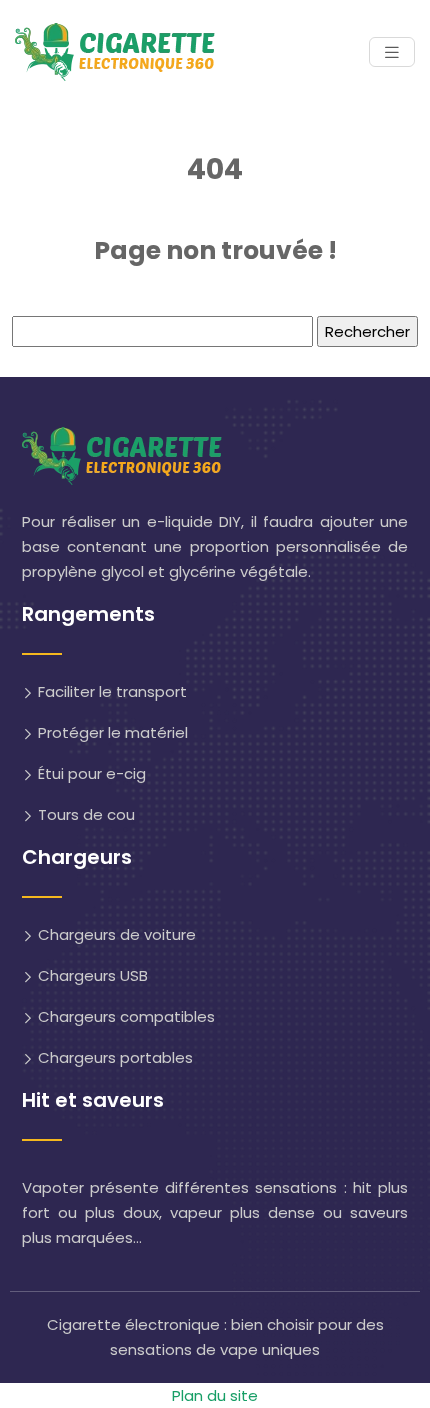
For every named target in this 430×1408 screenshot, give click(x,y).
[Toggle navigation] (392, 52)
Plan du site (215, 1395)
